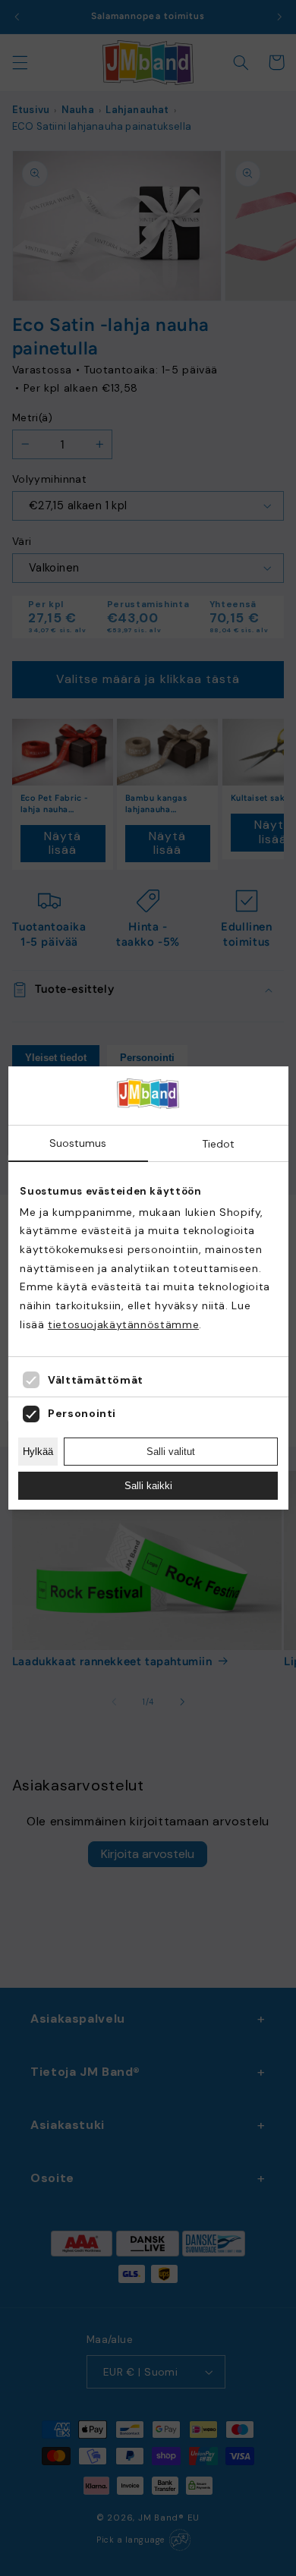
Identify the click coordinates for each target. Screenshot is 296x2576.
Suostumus (78, 1143)
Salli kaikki (148, 1486)
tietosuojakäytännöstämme (123, 1324)
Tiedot (218, 1144)
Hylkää (38, 1452)
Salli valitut (171, 1452)
